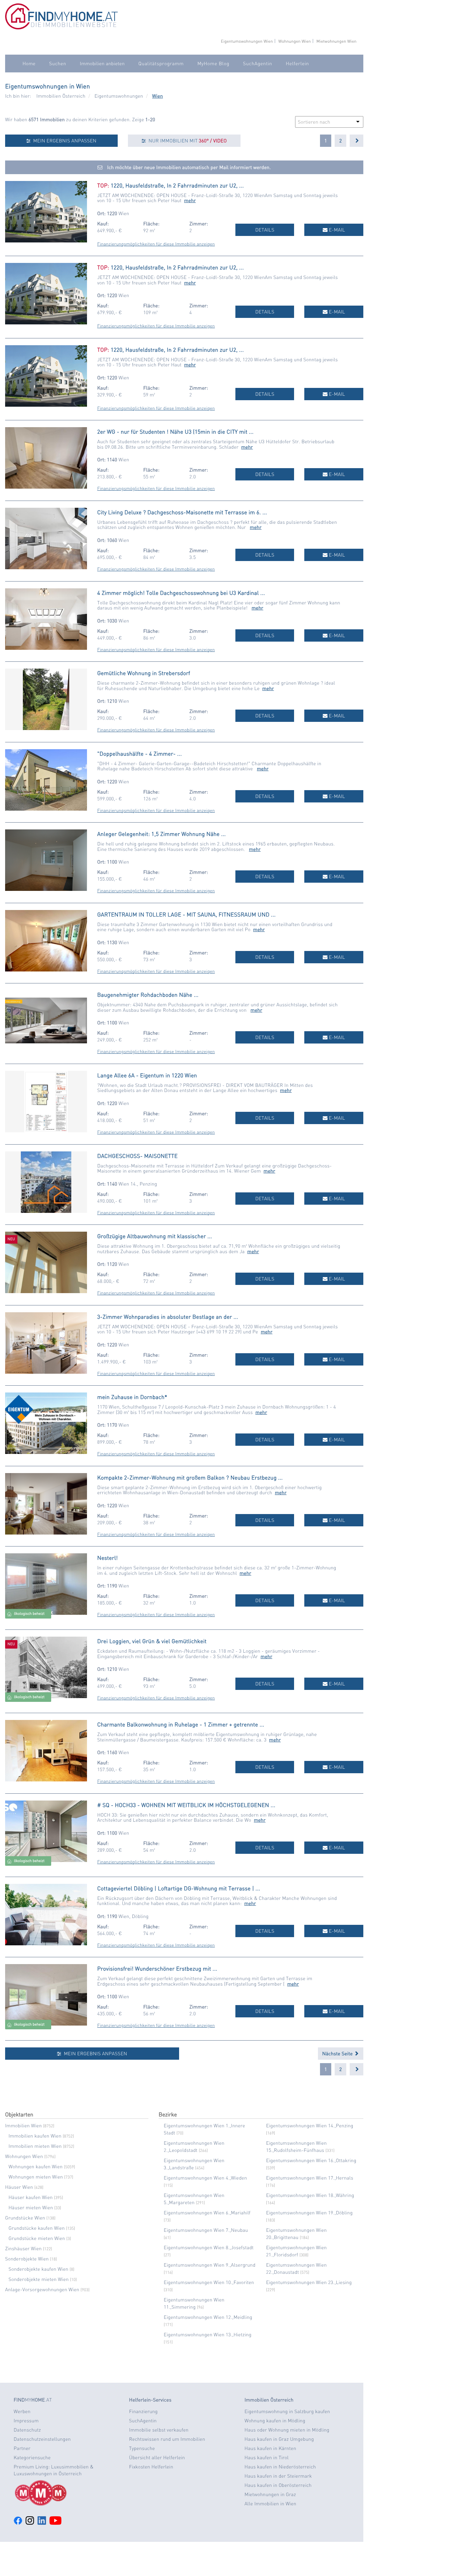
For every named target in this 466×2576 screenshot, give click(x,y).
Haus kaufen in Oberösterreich (278, 2485)
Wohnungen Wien (295, 41)
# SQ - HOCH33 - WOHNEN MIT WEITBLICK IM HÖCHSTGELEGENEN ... (186, 1805)
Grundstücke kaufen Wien (42, 2228)
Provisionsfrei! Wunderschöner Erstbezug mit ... (157, 1968)
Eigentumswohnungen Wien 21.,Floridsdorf (296, 2251)
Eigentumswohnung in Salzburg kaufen (287, 2411)
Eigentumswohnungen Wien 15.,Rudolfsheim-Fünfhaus (300, 2147)
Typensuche (142, 2448)
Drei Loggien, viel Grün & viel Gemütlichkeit (152, 1641)
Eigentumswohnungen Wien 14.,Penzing (310, 2129)
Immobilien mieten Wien (41, 2146)
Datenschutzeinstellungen (42, 2439)
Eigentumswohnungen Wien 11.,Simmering (194, 2303)
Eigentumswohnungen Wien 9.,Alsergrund (210, 2268)
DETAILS (265, 230)
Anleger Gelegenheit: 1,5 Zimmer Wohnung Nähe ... (162, 834)
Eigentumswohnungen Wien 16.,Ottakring (311, 2164)
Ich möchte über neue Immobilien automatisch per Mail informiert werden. (188, 167)
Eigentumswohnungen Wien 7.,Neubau (206, 2234)
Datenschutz (27, 2430)
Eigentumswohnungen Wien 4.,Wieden (205, 2181)
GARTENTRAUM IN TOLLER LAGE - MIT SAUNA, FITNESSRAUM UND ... (186, 914)
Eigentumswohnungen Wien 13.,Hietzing (208, 2338)
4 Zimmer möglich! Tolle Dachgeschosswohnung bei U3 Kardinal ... (181, 593)
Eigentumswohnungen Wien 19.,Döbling (309, 2216)
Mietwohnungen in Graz (270, 2494)
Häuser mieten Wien (35, 2208)
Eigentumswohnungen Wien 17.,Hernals (310, 2181)
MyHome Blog (213, 64)
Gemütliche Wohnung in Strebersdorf (144, 673)
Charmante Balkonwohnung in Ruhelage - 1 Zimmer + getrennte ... (181, 1724)
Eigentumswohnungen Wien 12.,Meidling (208, 2321)
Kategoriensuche (32, 2458)
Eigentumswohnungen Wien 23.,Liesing (309, 2286)
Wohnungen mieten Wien (41, 2177)
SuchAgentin (257, 64)
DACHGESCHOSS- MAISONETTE (137, 1156)
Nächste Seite (338, 2054)
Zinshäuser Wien (29, 2249)
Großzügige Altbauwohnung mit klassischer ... (155, 1236)
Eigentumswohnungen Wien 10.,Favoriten (209, 2286)
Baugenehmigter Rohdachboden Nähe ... (148, 995)
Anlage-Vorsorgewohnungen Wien (47, 2290)
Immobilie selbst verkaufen (159, 2430)
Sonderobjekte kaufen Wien (41, 2269)
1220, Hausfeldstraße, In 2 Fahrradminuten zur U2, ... (177, 185)
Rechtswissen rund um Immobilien (167, 2439)
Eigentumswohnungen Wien (247, 41)
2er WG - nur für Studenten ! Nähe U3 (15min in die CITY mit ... (175, 431)
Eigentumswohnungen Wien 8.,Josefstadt (209, 2251)
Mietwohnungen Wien (336, 41)
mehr (190, 200)
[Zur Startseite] (61, 28)
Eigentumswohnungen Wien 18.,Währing (310, 2199)
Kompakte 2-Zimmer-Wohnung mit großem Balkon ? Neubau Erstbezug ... (190, 1477)
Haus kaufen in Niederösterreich (280, 2467)
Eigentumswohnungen (119, 96)
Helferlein (297, 64)
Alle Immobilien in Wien (271, 2504)
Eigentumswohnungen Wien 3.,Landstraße (194, 2164)
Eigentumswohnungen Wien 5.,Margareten (194, 2199)
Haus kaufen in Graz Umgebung (279, 2439)
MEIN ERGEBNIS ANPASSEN (64, 141)
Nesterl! (107, 1558)
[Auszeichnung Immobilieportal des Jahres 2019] (66, 2493)
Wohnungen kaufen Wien (42, 2167)
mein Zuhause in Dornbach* (132, 1397)
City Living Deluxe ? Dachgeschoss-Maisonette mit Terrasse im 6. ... (182, 512)
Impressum (26, 2421)
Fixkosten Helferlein (151, 2467)
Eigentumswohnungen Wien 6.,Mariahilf (207, 2216)
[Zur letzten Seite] (356, 141)
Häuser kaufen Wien (36, 2197)
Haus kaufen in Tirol (267, 2458)
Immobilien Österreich (61, 96)
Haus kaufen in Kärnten (271, 2448)
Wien (158, 96)
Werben (22, 2411)
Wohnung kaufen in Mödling (275, 2421)
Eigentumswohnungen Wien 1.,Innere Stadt (205, 2129)
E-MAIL (336, 230)
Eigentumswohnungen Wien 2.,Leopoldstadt (194, 2147)
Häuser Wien (24, 2187)
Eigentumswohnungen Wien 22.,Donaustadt (296, 2269)
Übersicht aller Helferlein (157, 2458)
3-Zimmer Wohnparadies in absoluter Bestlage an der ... (168, 1317)
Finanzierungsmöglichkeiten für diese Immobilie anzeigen (156, 244)
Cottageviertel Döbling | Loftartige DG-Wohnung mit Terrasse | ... (179, 1888)
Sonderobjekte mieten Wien (43, 2279)
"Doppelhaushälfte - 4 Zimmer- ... (140, 753)
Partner (22, 2448)
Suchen (58, 64)
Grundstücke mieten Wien (40, 2238)
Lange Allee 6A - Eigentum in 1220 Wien (147, 1075)
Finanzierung (143, 2411)
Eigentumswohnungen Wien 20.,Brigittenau (296, 2234)
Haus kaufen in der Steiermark (278, 2476)
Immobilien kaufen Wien (41, 2136)
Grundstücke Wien (30, 2218)
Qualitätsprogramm (161, 64)
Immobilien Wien (30, 2126)
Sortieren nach (314, 122)
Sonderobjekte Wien (31, 2259)
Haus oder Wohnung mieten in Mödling (287, 2430)
